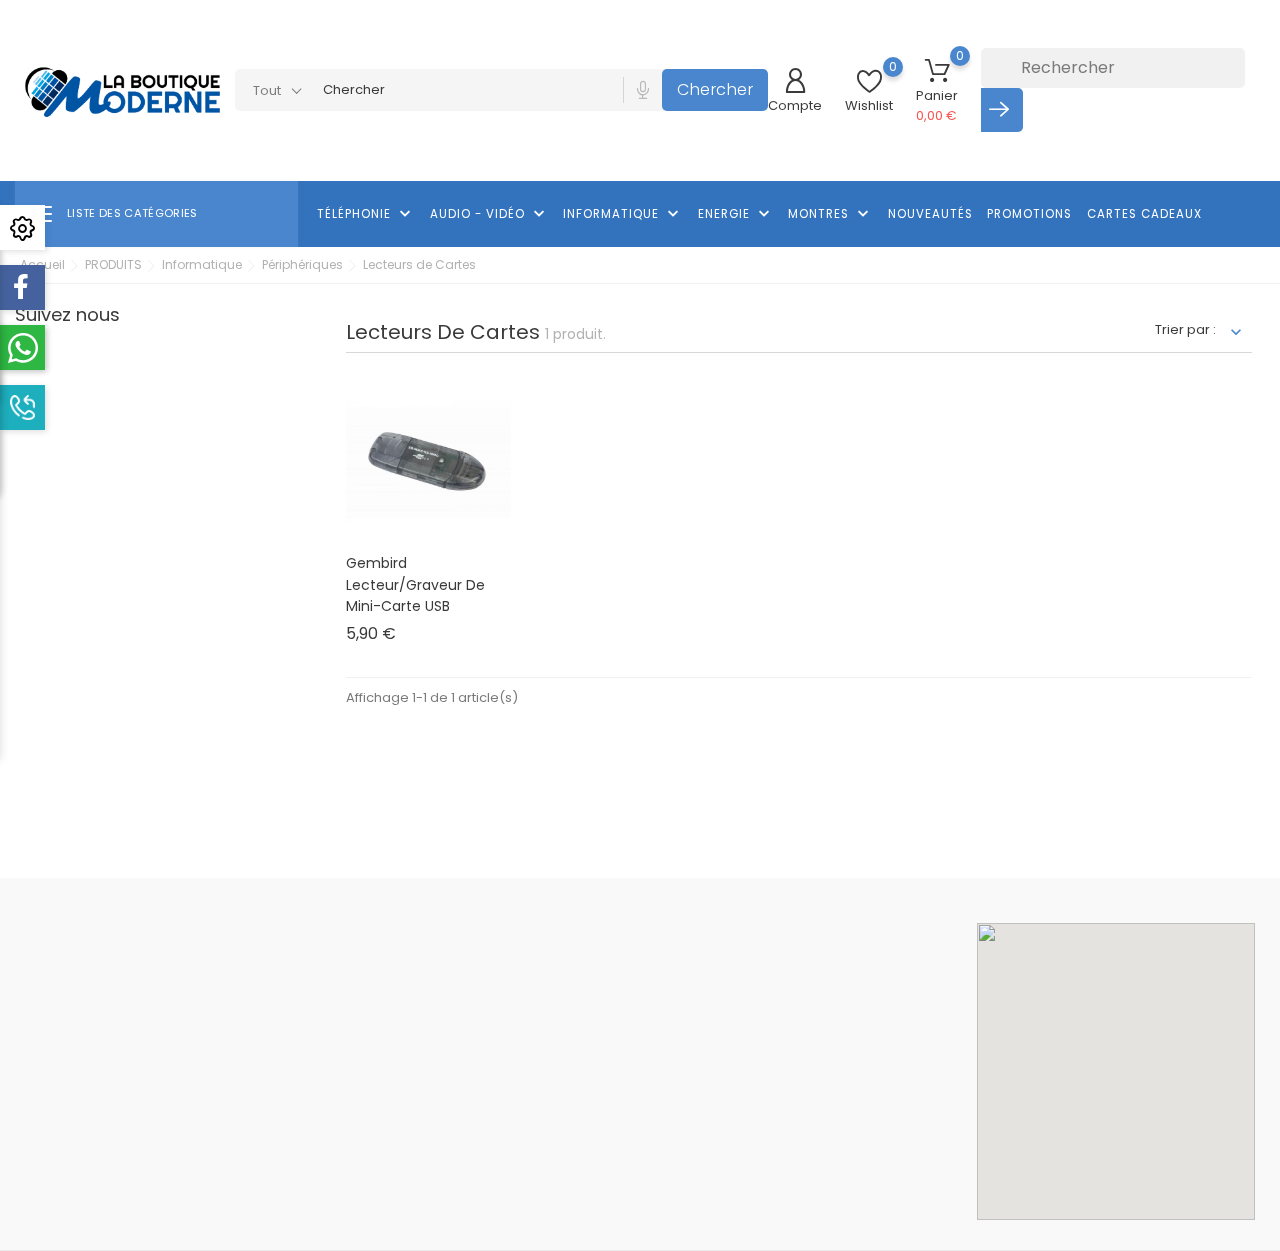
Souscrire (955, 815)
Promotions (1029, 214)
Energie (736, 214)
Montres (830, 214)
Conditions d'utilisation (617, 1033)
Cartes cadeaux (1144, 214)
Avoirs (776, 1033)
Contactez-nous (597, 1153)
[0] (869, 81)
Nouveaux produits (394, 1003)
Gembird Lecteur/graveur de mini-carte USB (415, 584)
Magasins (575, 1213)
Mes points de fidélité (825, 1154)
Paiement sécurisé (605, 1093)
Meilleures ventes (390, 1033)
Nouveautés (930, 214)
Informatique (623, 214)
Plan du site (581, 1183)
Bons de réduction (815, 1093)
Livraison (572, 973)
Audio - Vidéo (489, 214)
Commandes (799, 1003)
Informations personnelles (841, 973)
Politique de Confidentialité (631, 1123)
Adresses (787, 1063)
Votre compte (813, 932)
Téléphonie (366, 214)
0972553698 (77, 1167)
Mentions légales (599, 1003)
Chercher (715, 89)
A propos (574, 1063)
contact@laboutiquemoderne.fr (145, 1198)
